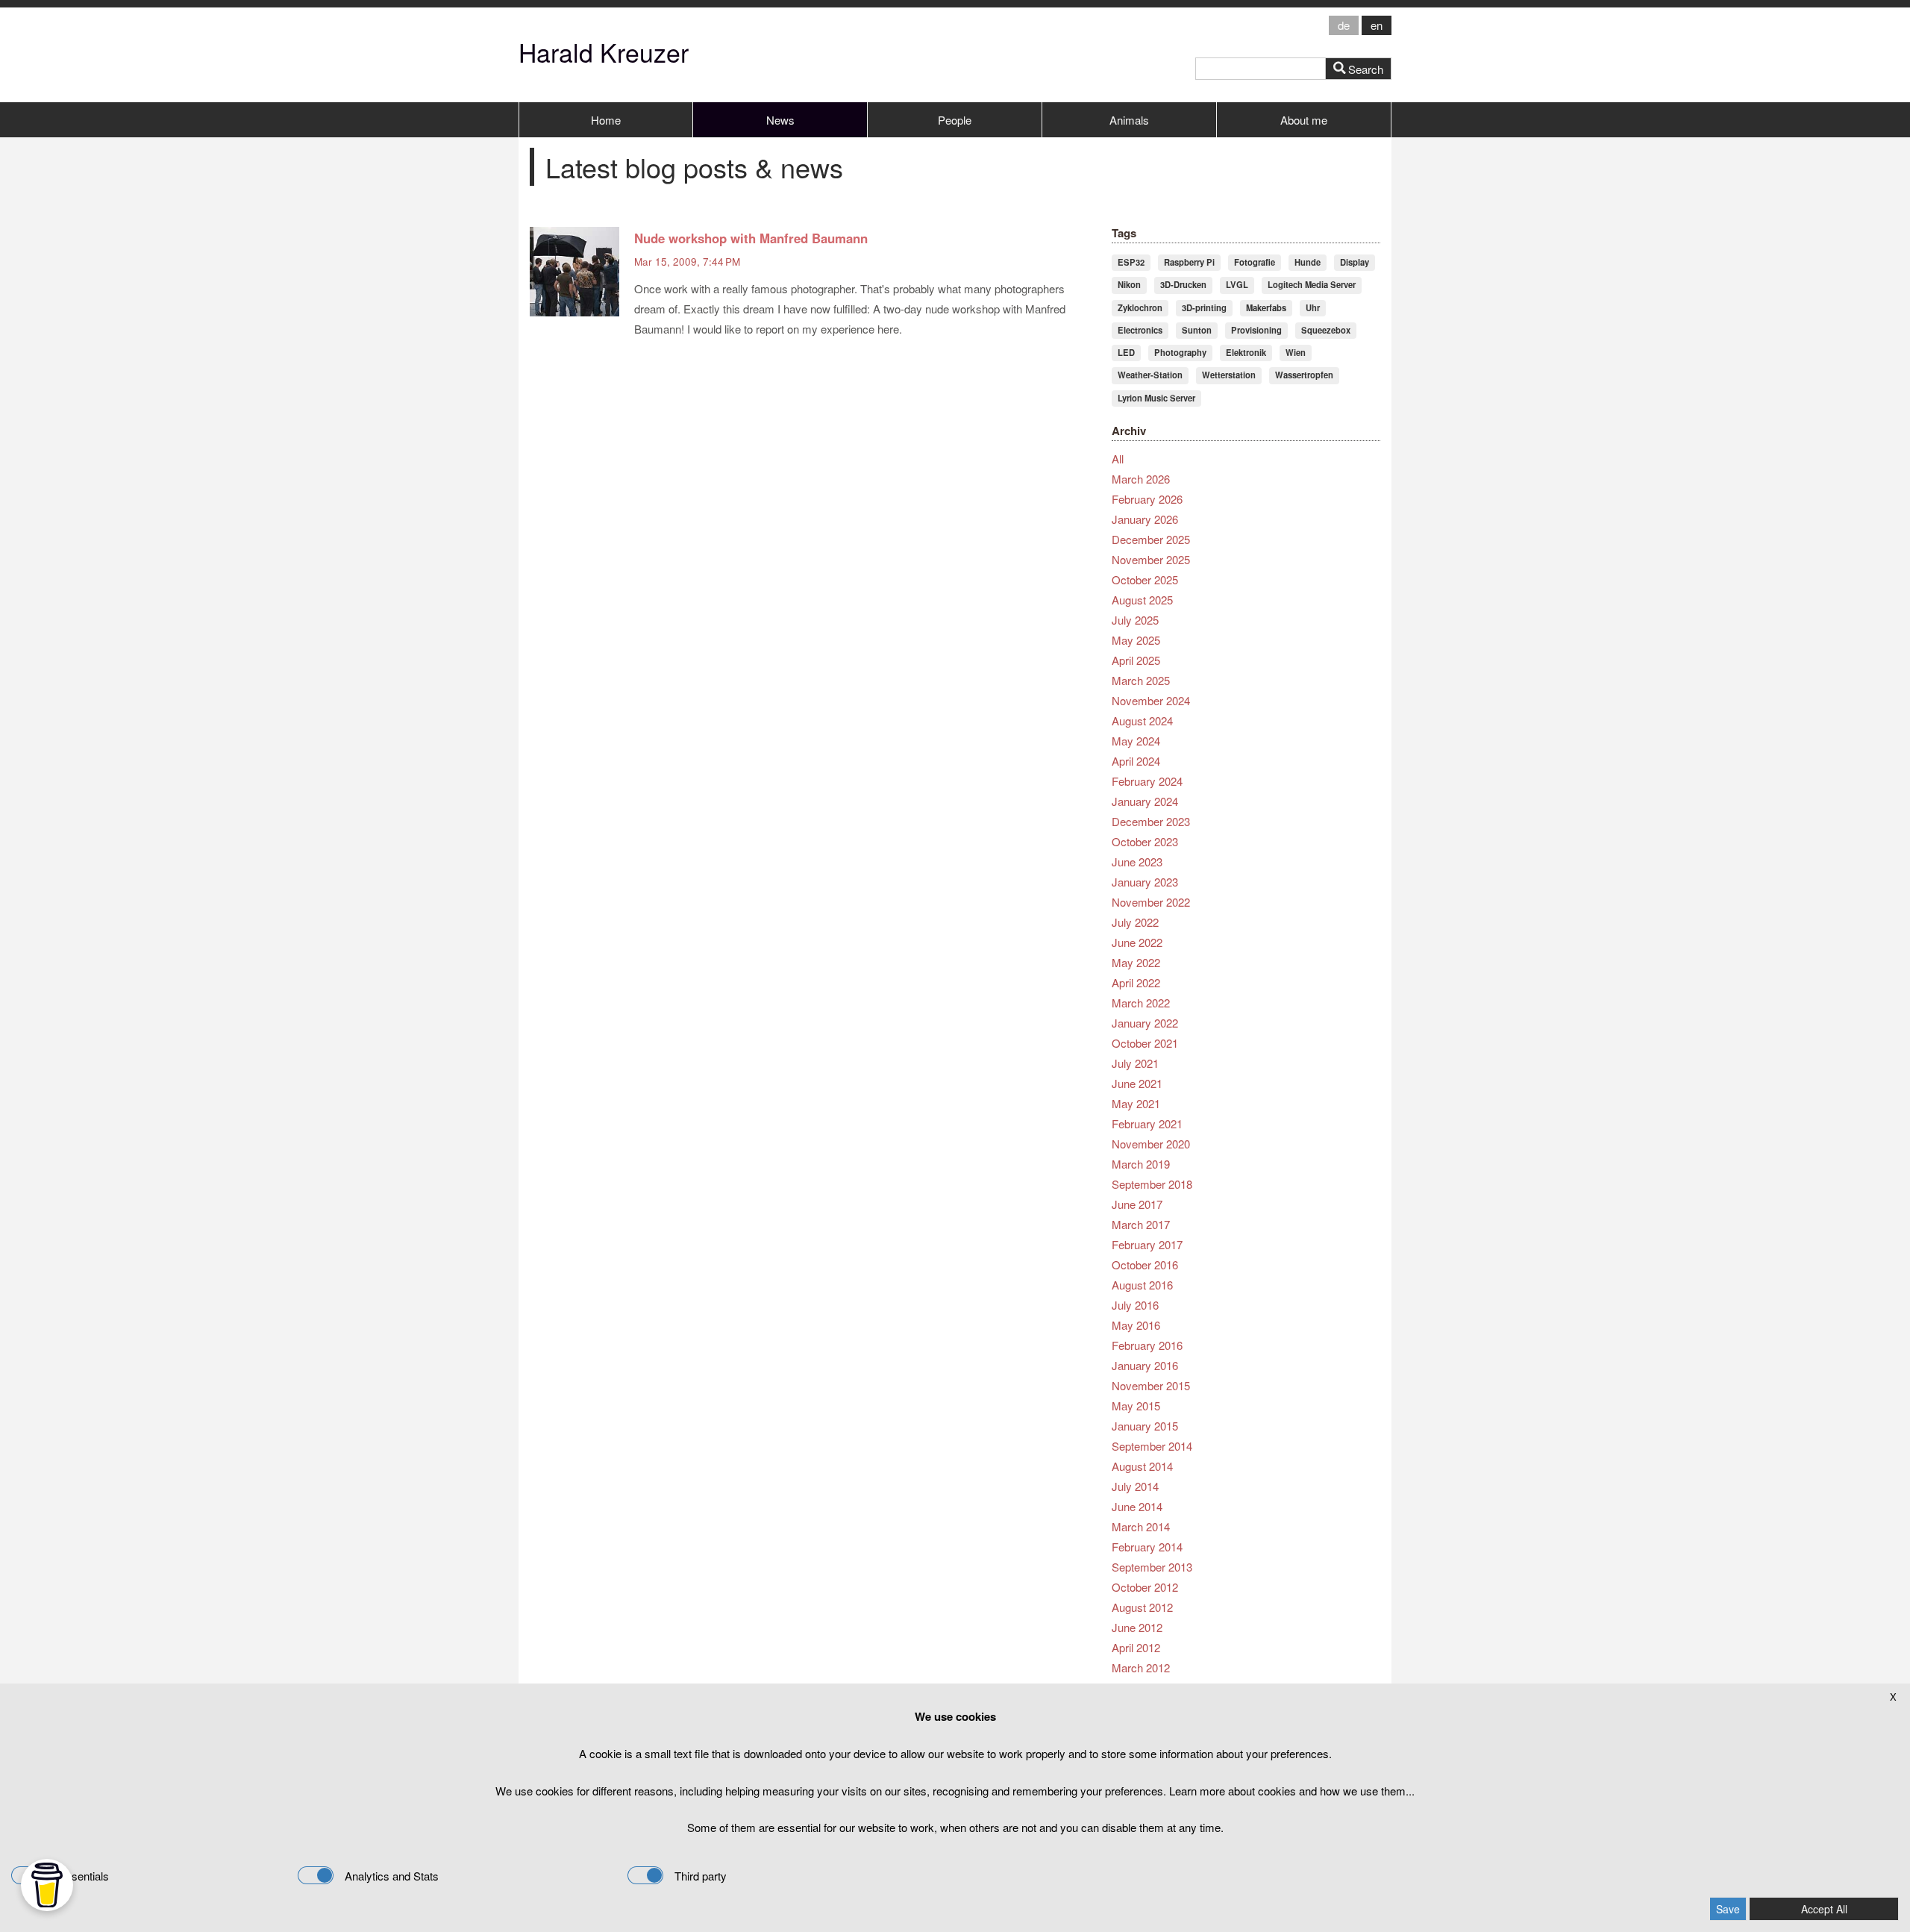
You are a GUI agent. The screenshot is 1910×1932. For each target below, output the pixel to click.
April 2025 (1136, 660)
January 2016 (1145, 1365)
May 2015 (1136, 1406)
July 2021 (1135, 1063)
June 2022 (1137, 942)
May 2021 (1136, 1103)
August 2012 (1142, 1607)
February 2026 (1147, 499)
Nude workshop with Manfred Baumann (751, 238)
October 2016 (1145, 1264)
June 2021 (1137, 1083)
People (955, 120)
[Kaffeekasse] (47, 1885)
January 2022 (1145, 1023)
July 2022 (1135, 922)
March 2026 (1141, 479)
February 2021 (1147, 1123)
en (1377, 25)
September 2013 (1152, 1567)
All (1118, 459)
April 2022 (1136, 982)
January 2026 (1145, 519)
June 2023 (1137, 862)
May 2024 (1136, 741)
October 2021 (1145, 1043)
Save (1728, 1909)
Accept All (1824, 1909)
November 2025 (1151, 559)
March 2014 (1141, 1526)
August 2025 (1142, 600)
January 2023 (1145, 882)
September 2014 (1152, 1446)
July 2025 (1135, 620)
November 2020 (1151, 1144)
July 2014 (1135, 1486)
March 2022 (1141, 1003)
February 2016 (1147, 1345)
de (1344, 25)
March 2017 (1141, 1224)
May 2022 (1136, 962)
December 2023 (1151, 821)
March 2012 (1141, 1667)
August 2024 (1142, 720)
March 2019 (1141, 1164)
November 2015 (1151, 1385)
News (780, 120)
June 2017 (1137, 1204)
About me (1304, 120)
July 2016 (1135, 1305)
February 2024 (1147, 781)
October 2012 (1145, 1587)
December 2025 (1151, 539)
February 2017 (1147, 1244)
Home (606, 120)
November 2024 (1151, 700)
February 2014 (1147, 1547)
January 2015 (1145, 1426)
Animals (1129, 120)
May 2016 (1136, 1325)
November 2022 (1151, 902)
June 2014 (1137, 1506)
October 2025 (1145, 579)
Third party (701, 1876)
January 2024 (1145, 801)
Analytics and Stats (392, 1876)
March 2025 (1141, 680)
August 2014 (1142, 1466)
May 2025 (1136, 640)
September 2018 (1152, 1184)
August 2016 (1142, 1285)
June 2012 (1137, 1627)
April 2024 (1136, 761)
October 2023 (1145, 841)
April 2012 (1136, 1647)
